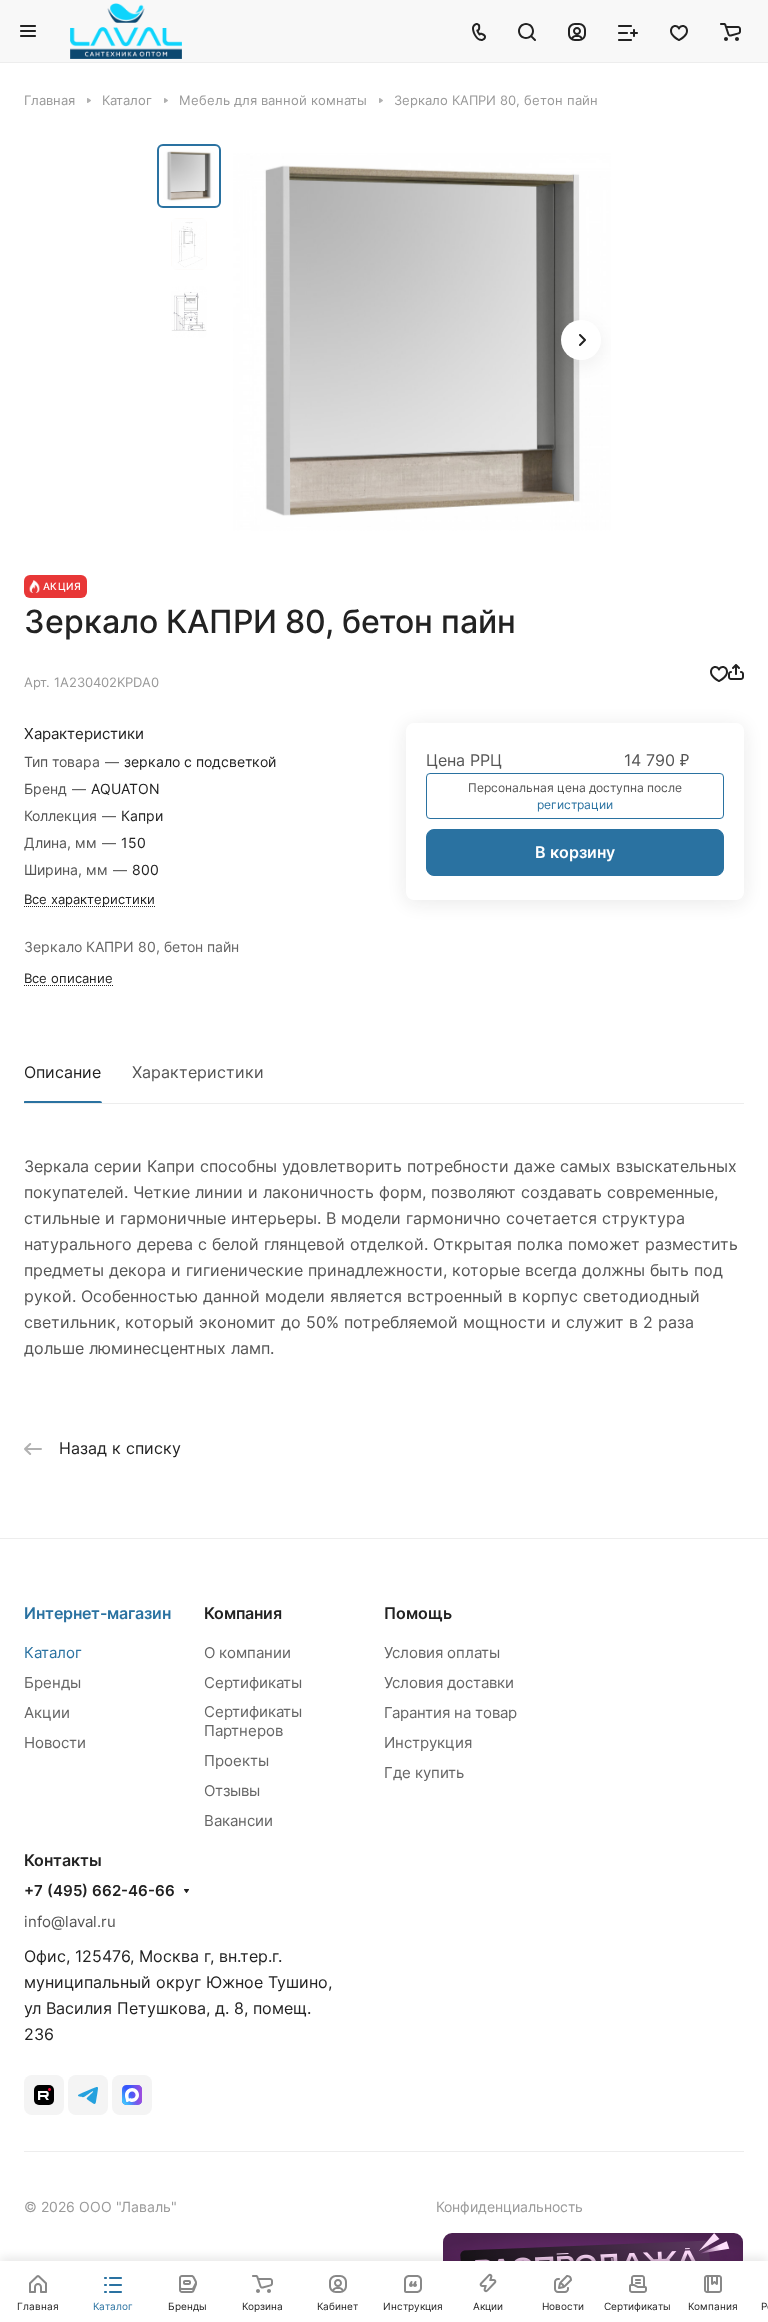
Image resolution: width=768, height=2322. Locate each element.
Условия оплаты (442, 1652)
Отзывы (232, 1790)
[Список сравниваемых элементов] (628, 31)
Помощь (418, 1613)
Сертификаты (253, 1682)
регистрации (575, 804)
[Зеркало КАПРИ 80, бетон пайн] (422, 342)
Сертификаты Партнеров (253, 1721)
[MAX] (132, 2095)
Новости (55, 1742)
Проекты (236, 1760)
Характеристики (198, 1072)
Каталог (53, 1652)
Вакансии (238, 1820)
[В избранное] (719, 672)
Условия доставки (449, 1682)
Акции (47, 1712)
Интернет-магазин (97, 1613)
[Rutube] (44, 2095)
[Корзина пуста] (730, 31)
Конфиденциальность (509, 2206)
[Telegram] (88, 2095)
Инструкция (428, 1742)
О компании (247, 1652)
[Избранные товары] (679, 31)
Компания (243, 1613)
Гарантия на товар (450, 1712)
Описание (62, 1072)
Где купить (424, 1772)
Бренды (52, 1682)
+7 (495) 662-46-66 (99, 1891)
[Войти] (577, 31)
